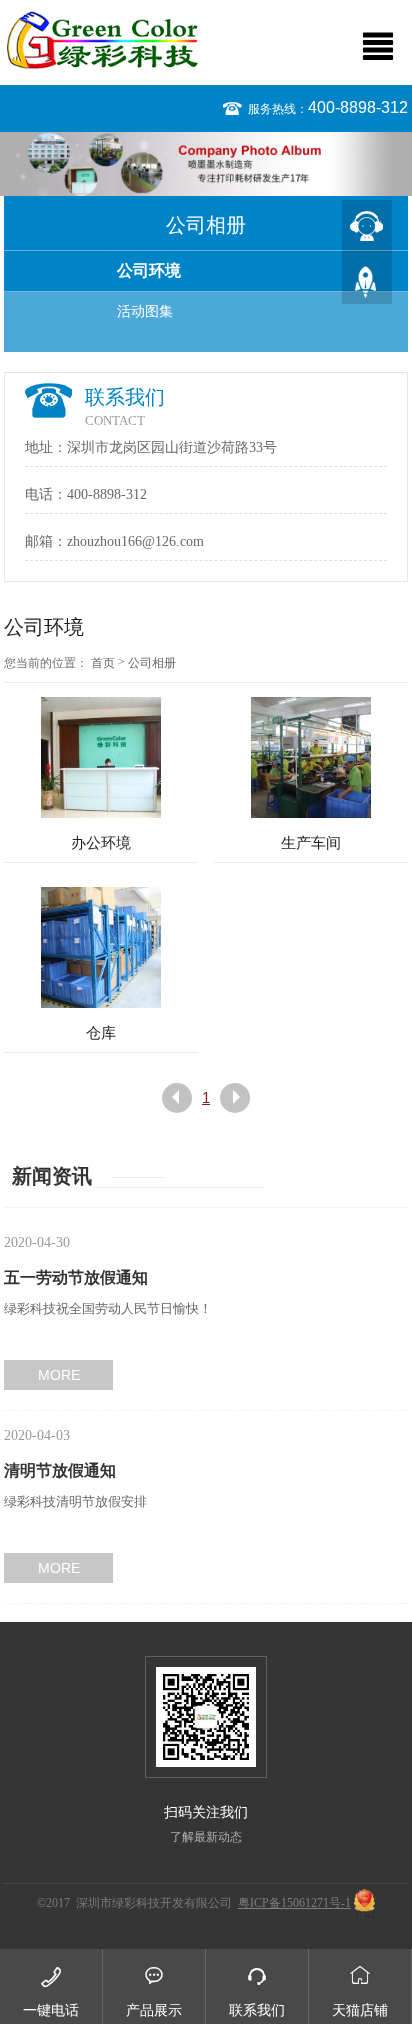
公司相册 (152, 663)
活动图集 (145, 311)
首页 (103, 663)
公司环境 (149, 270)
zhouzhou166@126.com (135, 541)
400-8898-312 (358, 107)
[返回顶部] (367, 279)
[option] (206, 164)
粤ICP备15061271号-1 (294, 1903)
